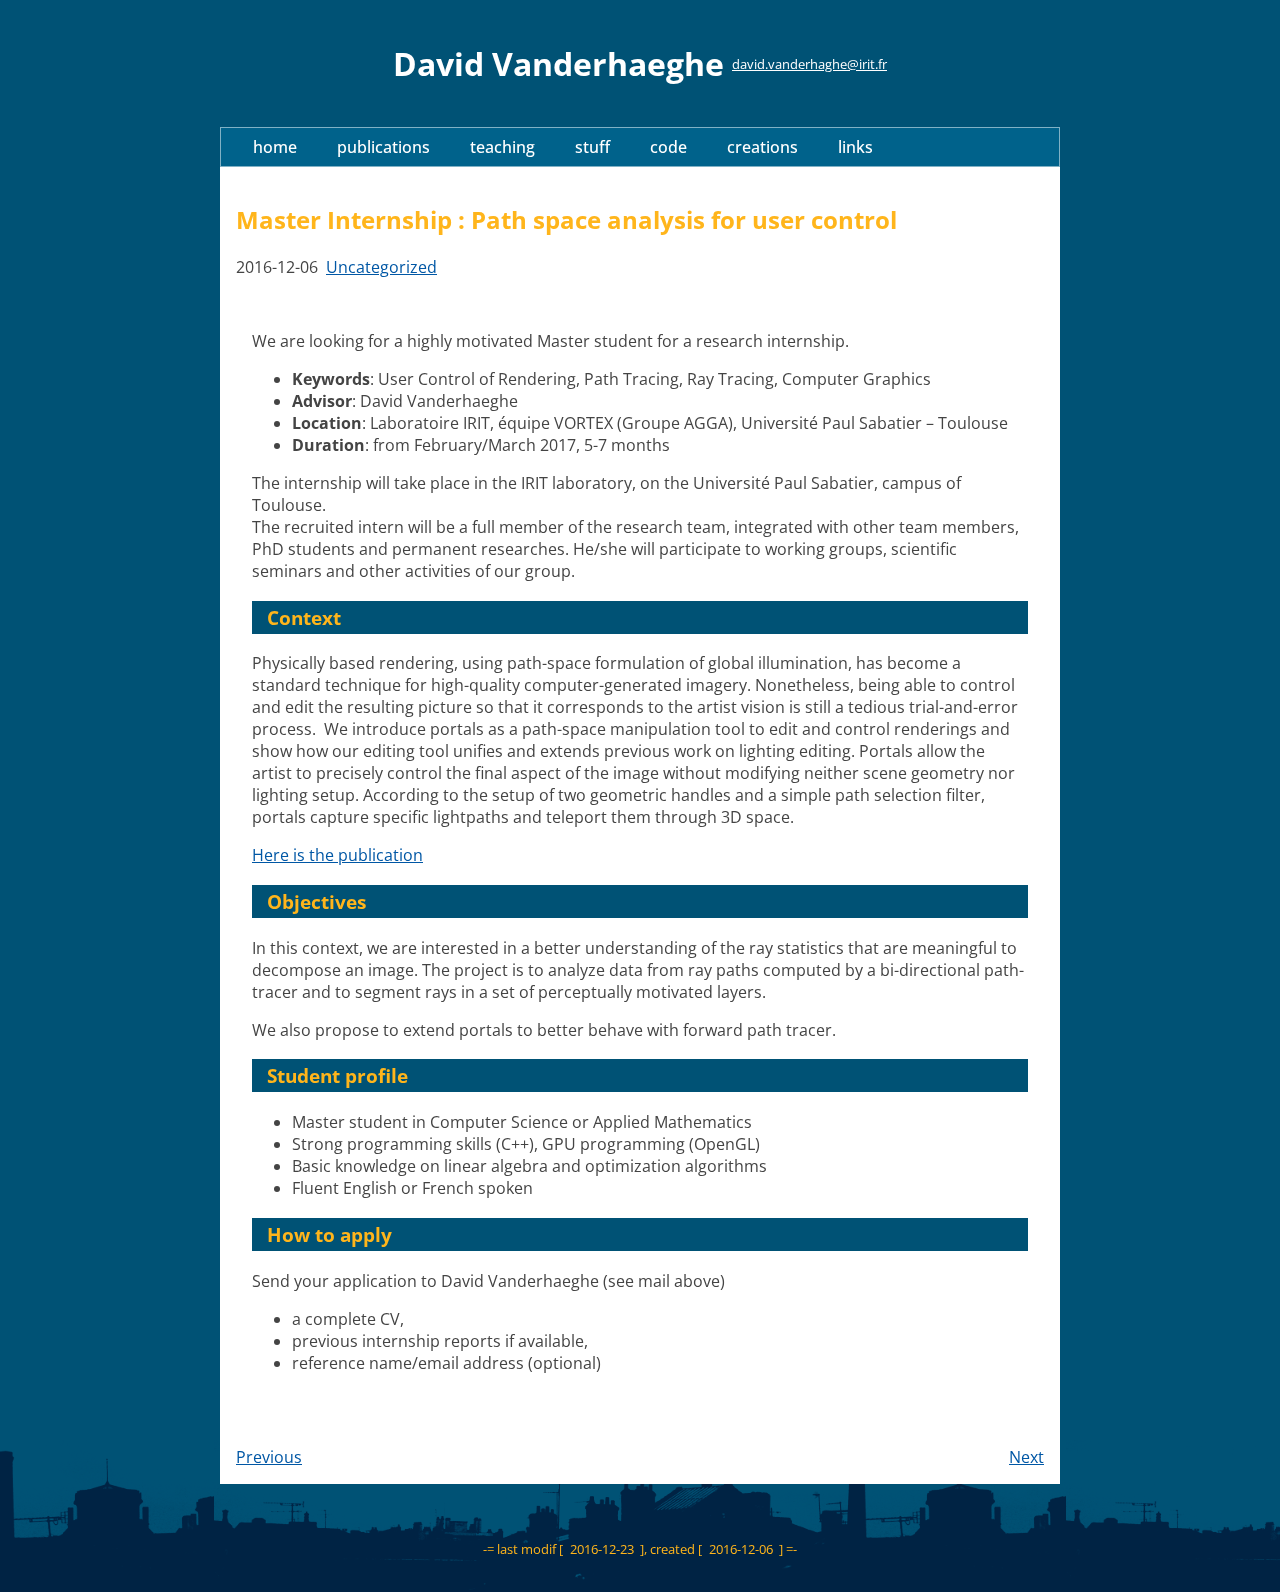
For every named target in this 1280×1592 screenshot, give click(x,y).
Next (1026, 1457)
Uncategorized (381, 267)
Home (275, 147)
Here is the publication (337, 855)
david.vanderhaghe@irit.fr (809, 64)
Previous (269, 1457)
